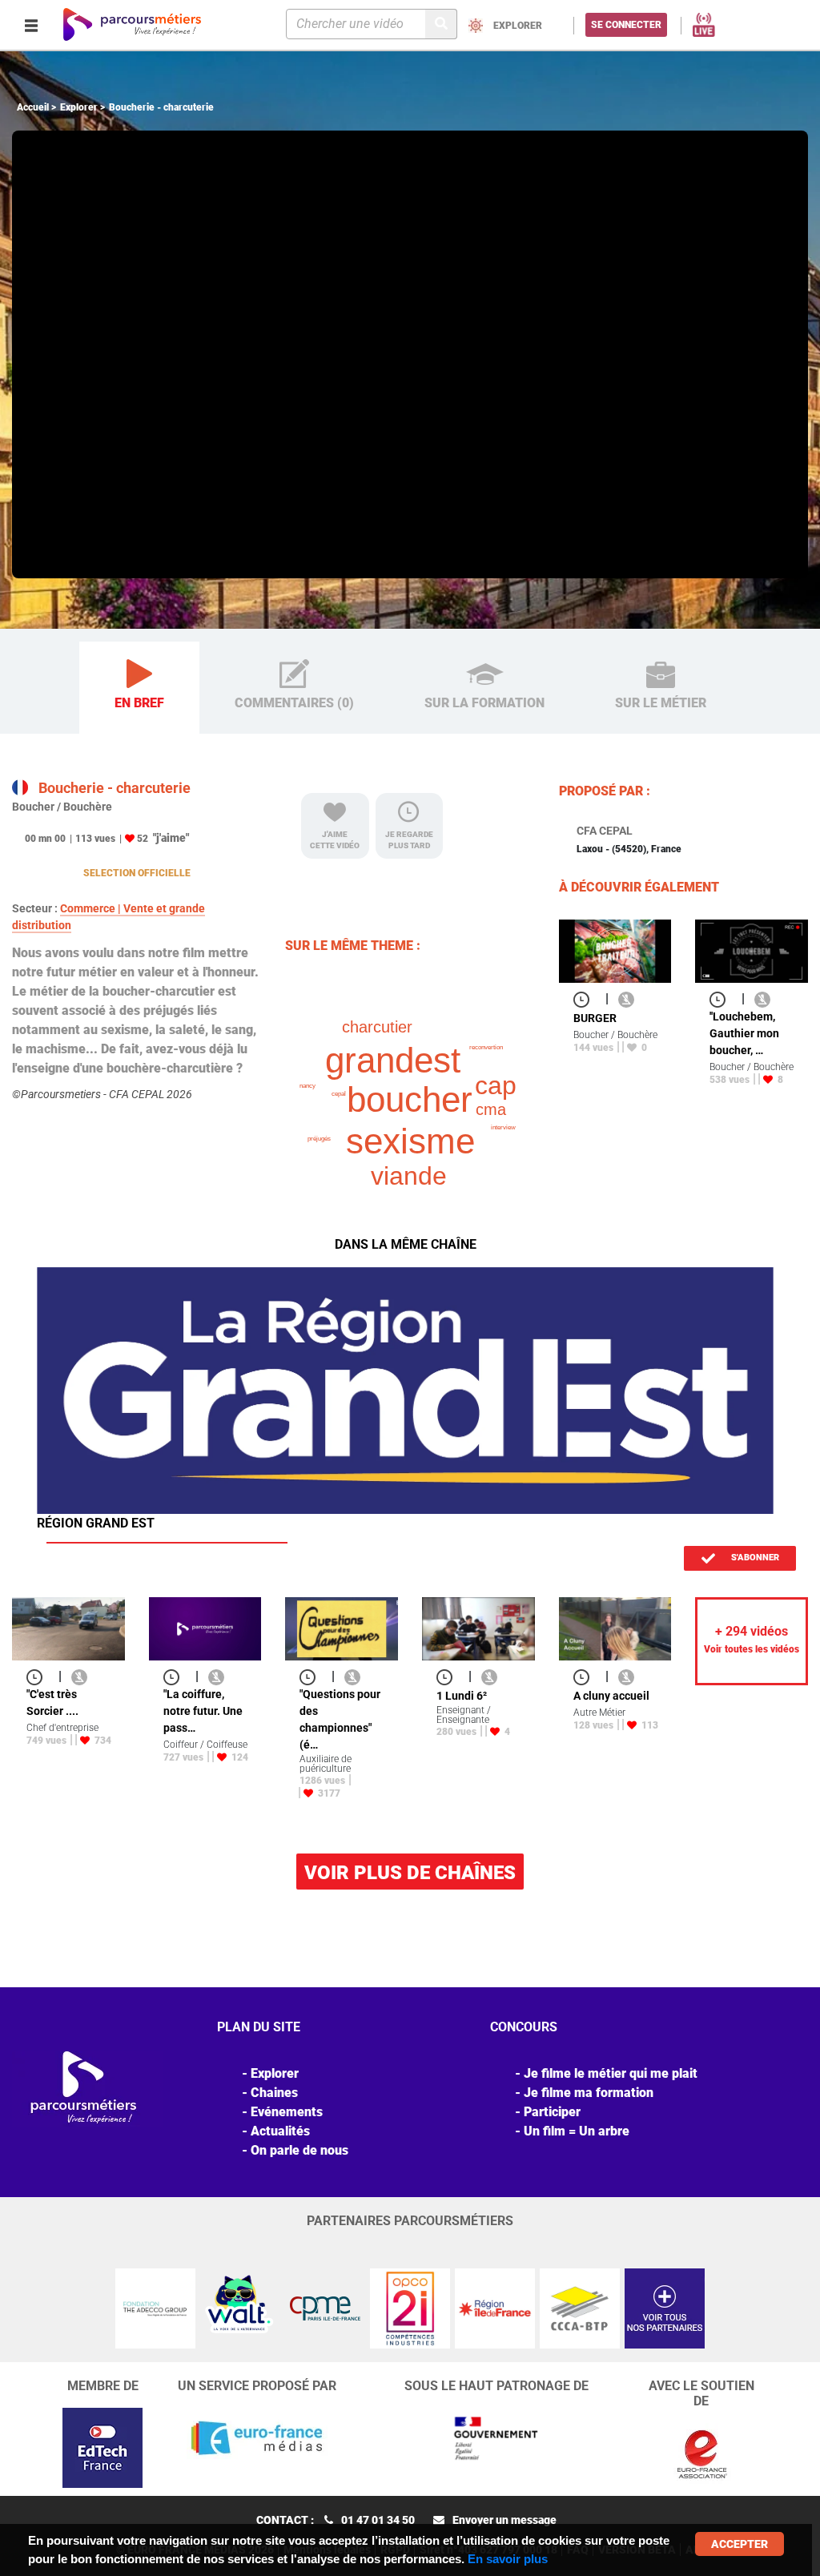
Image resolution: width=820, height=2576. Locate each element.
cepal (339, 1094)
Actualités (280, 2131)
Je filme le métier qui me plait (611, 2073)
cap (496, 1085)
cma (491, 1109)
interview (503, 1127)
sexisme (410, 1141)
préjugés (319, 1139)
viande (409, 1176)
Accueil (33, 107)
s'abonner (754, 1558)
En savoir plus (508, 2559)
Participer (552, 2112)
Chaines (274, 2093)
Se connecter (626, 25)
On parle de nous (299, 2150)
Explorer (79, 107)
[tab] (139, 688)
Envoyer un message (504, 2520)
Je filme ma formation (589, 2093)
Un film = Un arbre (577, 2131)
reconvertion (486, 1047)
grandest (393, 1060)
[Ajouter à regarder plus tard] (586, 998)
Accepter (740, 2544)
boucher (410, 1099)
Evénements (287, 2112)
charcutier (377, 1027)
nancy (307, 1086)
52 (143, 839)
